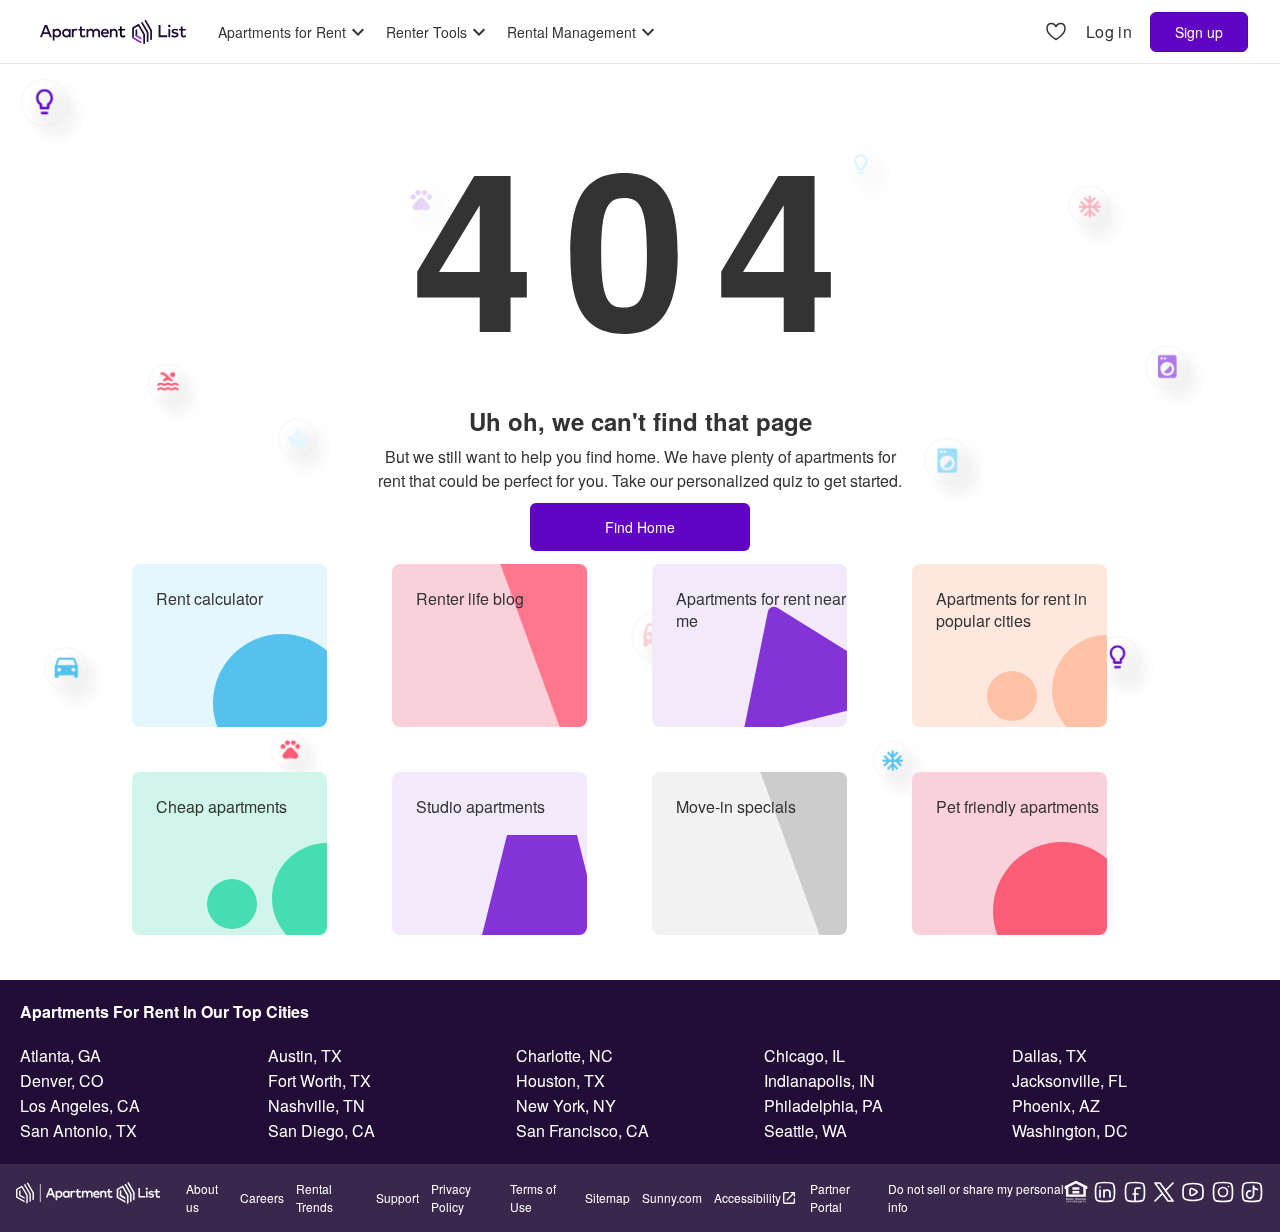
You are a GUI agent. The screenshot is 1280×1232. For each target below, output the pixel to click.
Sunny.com (672, 1197)
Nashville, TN (316, 1105)
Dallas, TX (1049, 1055)
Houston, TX (560, 1080)
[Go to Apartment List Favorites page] (1056, 32)
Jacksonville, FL (1069, 1080)
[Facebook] (1135, 1192)
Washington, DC (1070, 1130)
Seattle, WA (805, 1130)
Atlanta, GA (60, 1055)
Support (397, 1197)
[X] (1164, 1192)
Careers (262, 1197)
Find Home (640, 527)
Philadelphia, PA (823, 1105)
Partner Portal (830, 1197)
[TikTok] (1252, 1192)
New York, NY (566, 1105)
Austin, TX (305, 1055)
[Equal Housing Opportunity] (1076, 1192)
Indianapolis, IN (819, 1080)
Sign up (1199, 32)
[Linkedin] (1105, 1192)
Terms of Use (533, 1197)
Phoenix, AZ (1056, 1105)
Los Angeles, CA (80, 1105)
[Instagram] (1223, 1192)
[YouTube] (1193, 1192)
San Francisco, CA (582, 1130)
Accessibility (747, 1197)
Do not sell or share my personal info (976, 1197)
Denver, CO (61, 1080)
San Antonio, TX (78, 1130)
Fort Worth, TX (319, 1080)
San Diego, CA (321, 1130)
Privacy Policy (451, 1197)
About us (202, 1197)
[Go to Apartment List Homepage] (113, 32)
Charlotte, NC (564, 1055)
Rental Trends (314, 1197)
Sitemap (607, 1197)
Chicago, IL (804, 1055)
